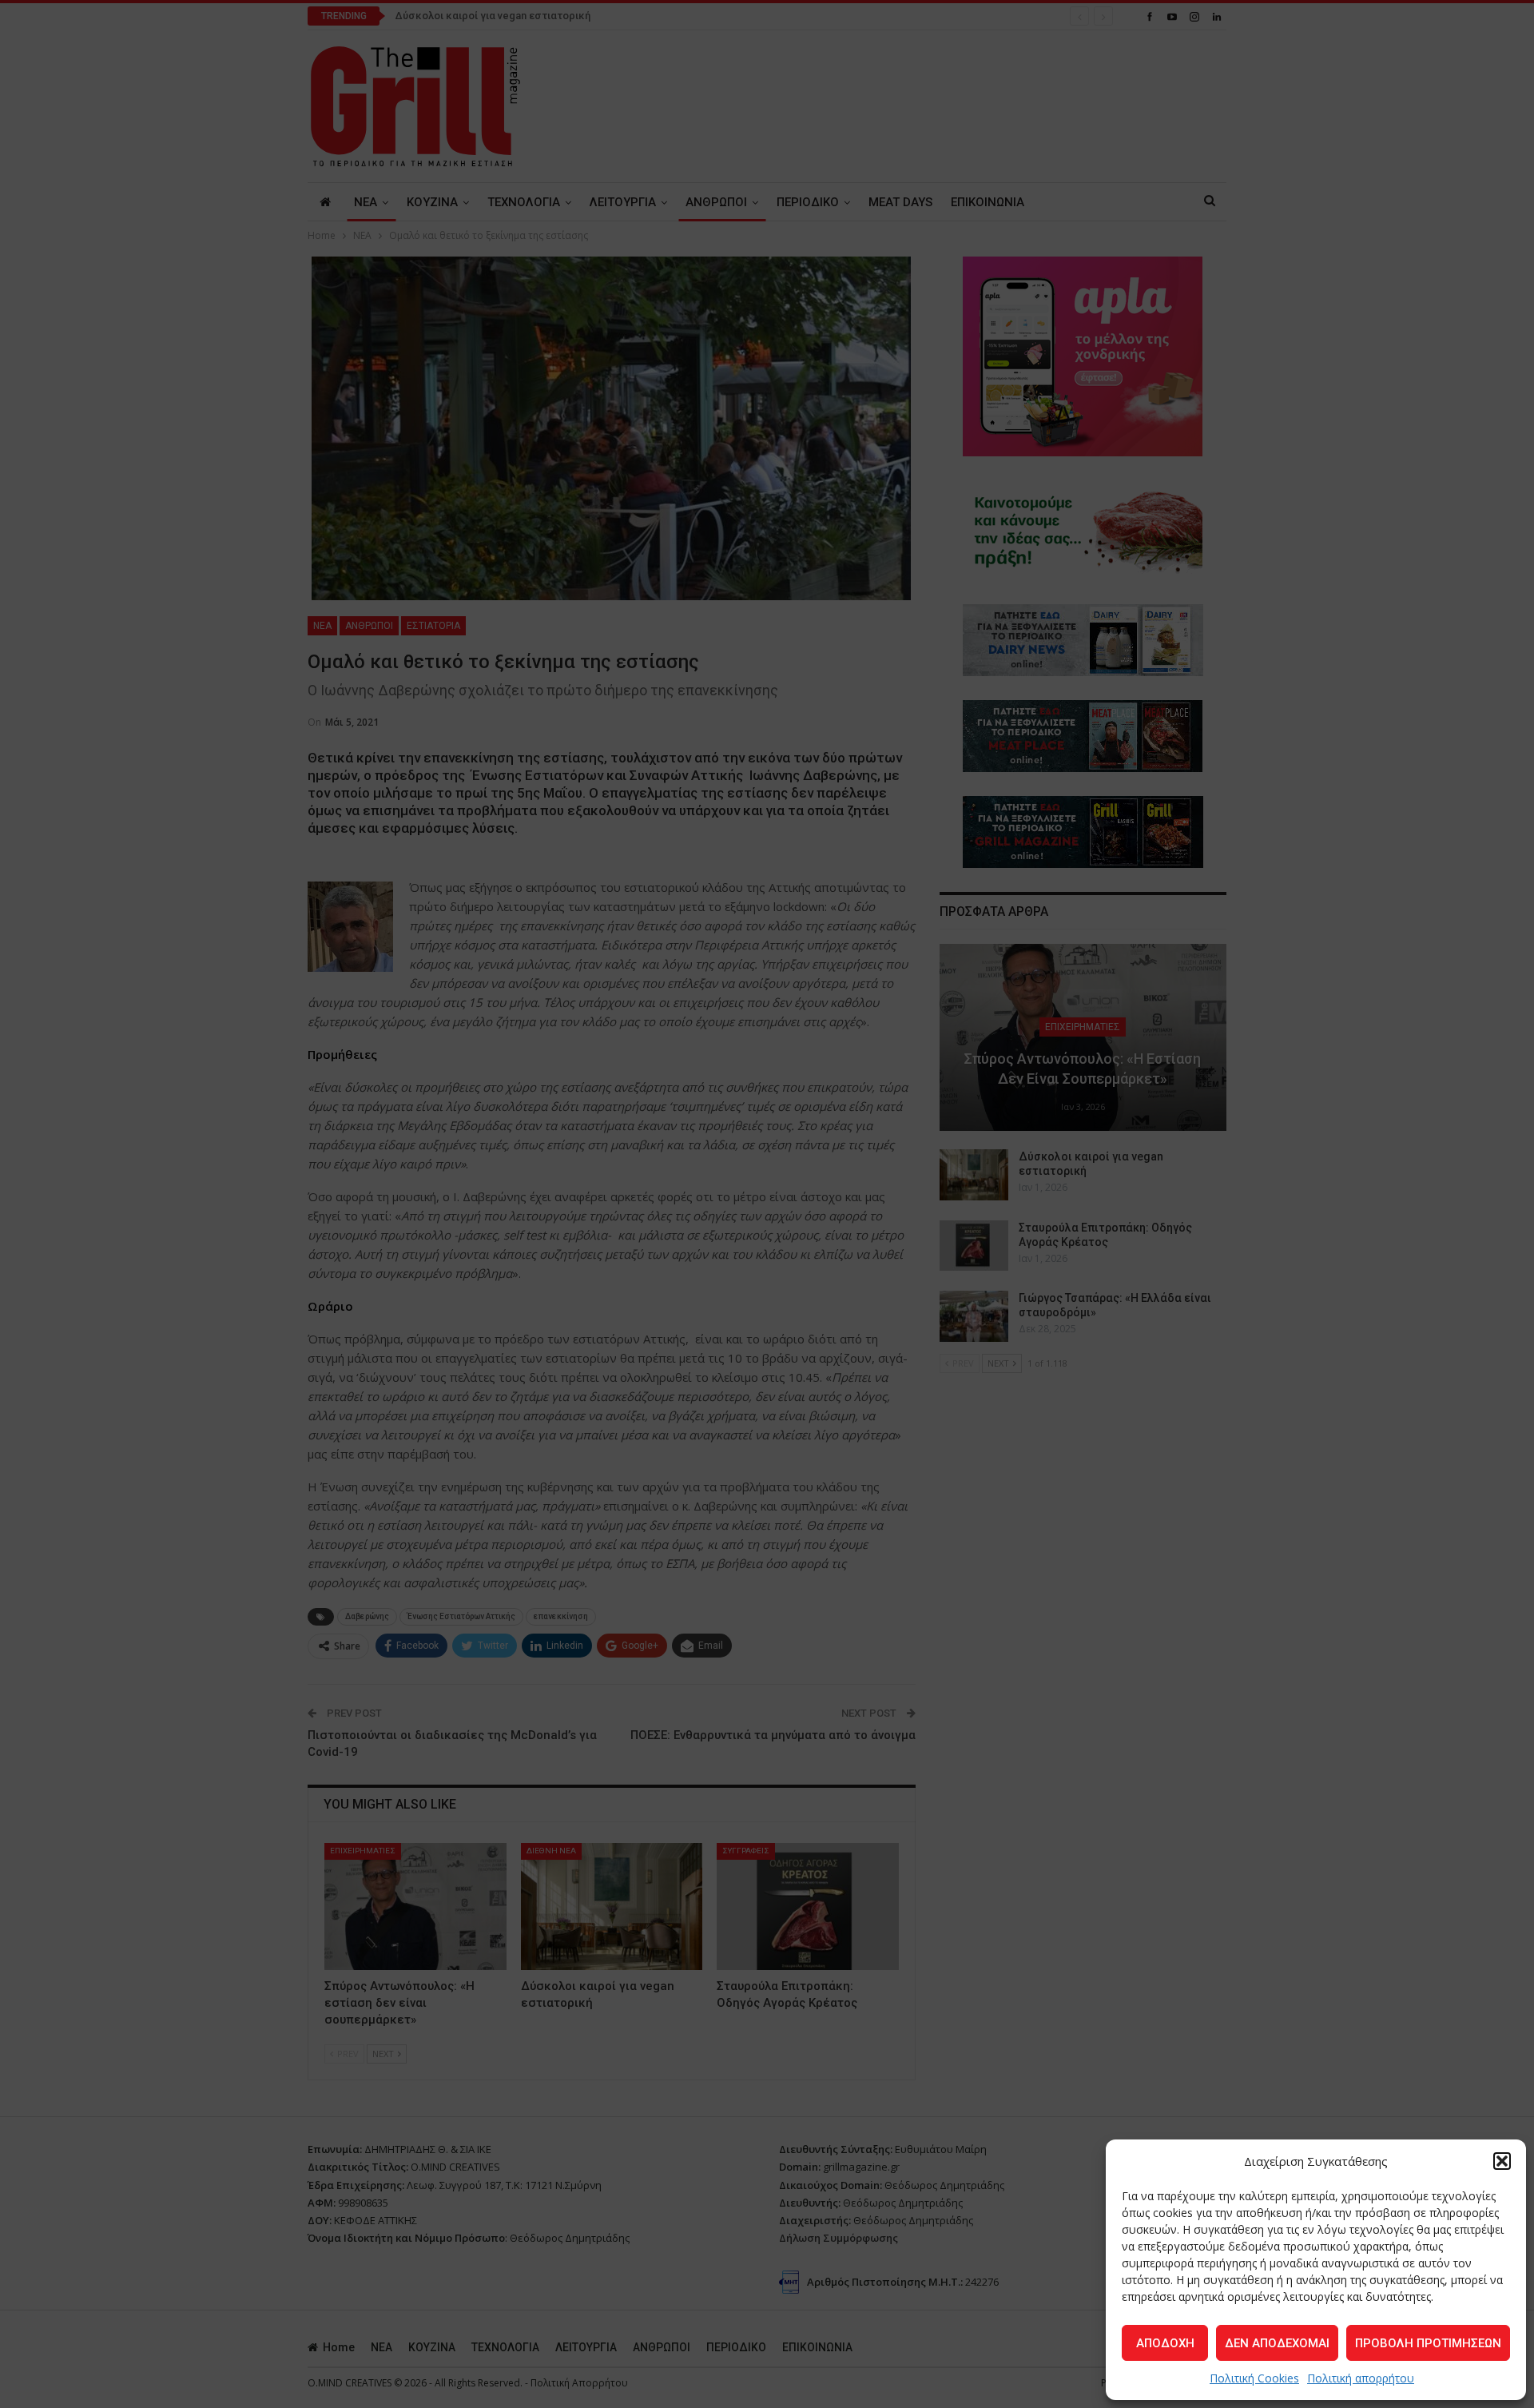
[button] (1502, 2161)
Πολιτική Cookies (1254, 2378)
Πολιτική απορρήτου (1361, 2378)
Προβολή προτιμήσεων (1428, 2343)
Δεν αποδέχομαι (1277, 2343)
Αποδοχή (1165, 2343)
